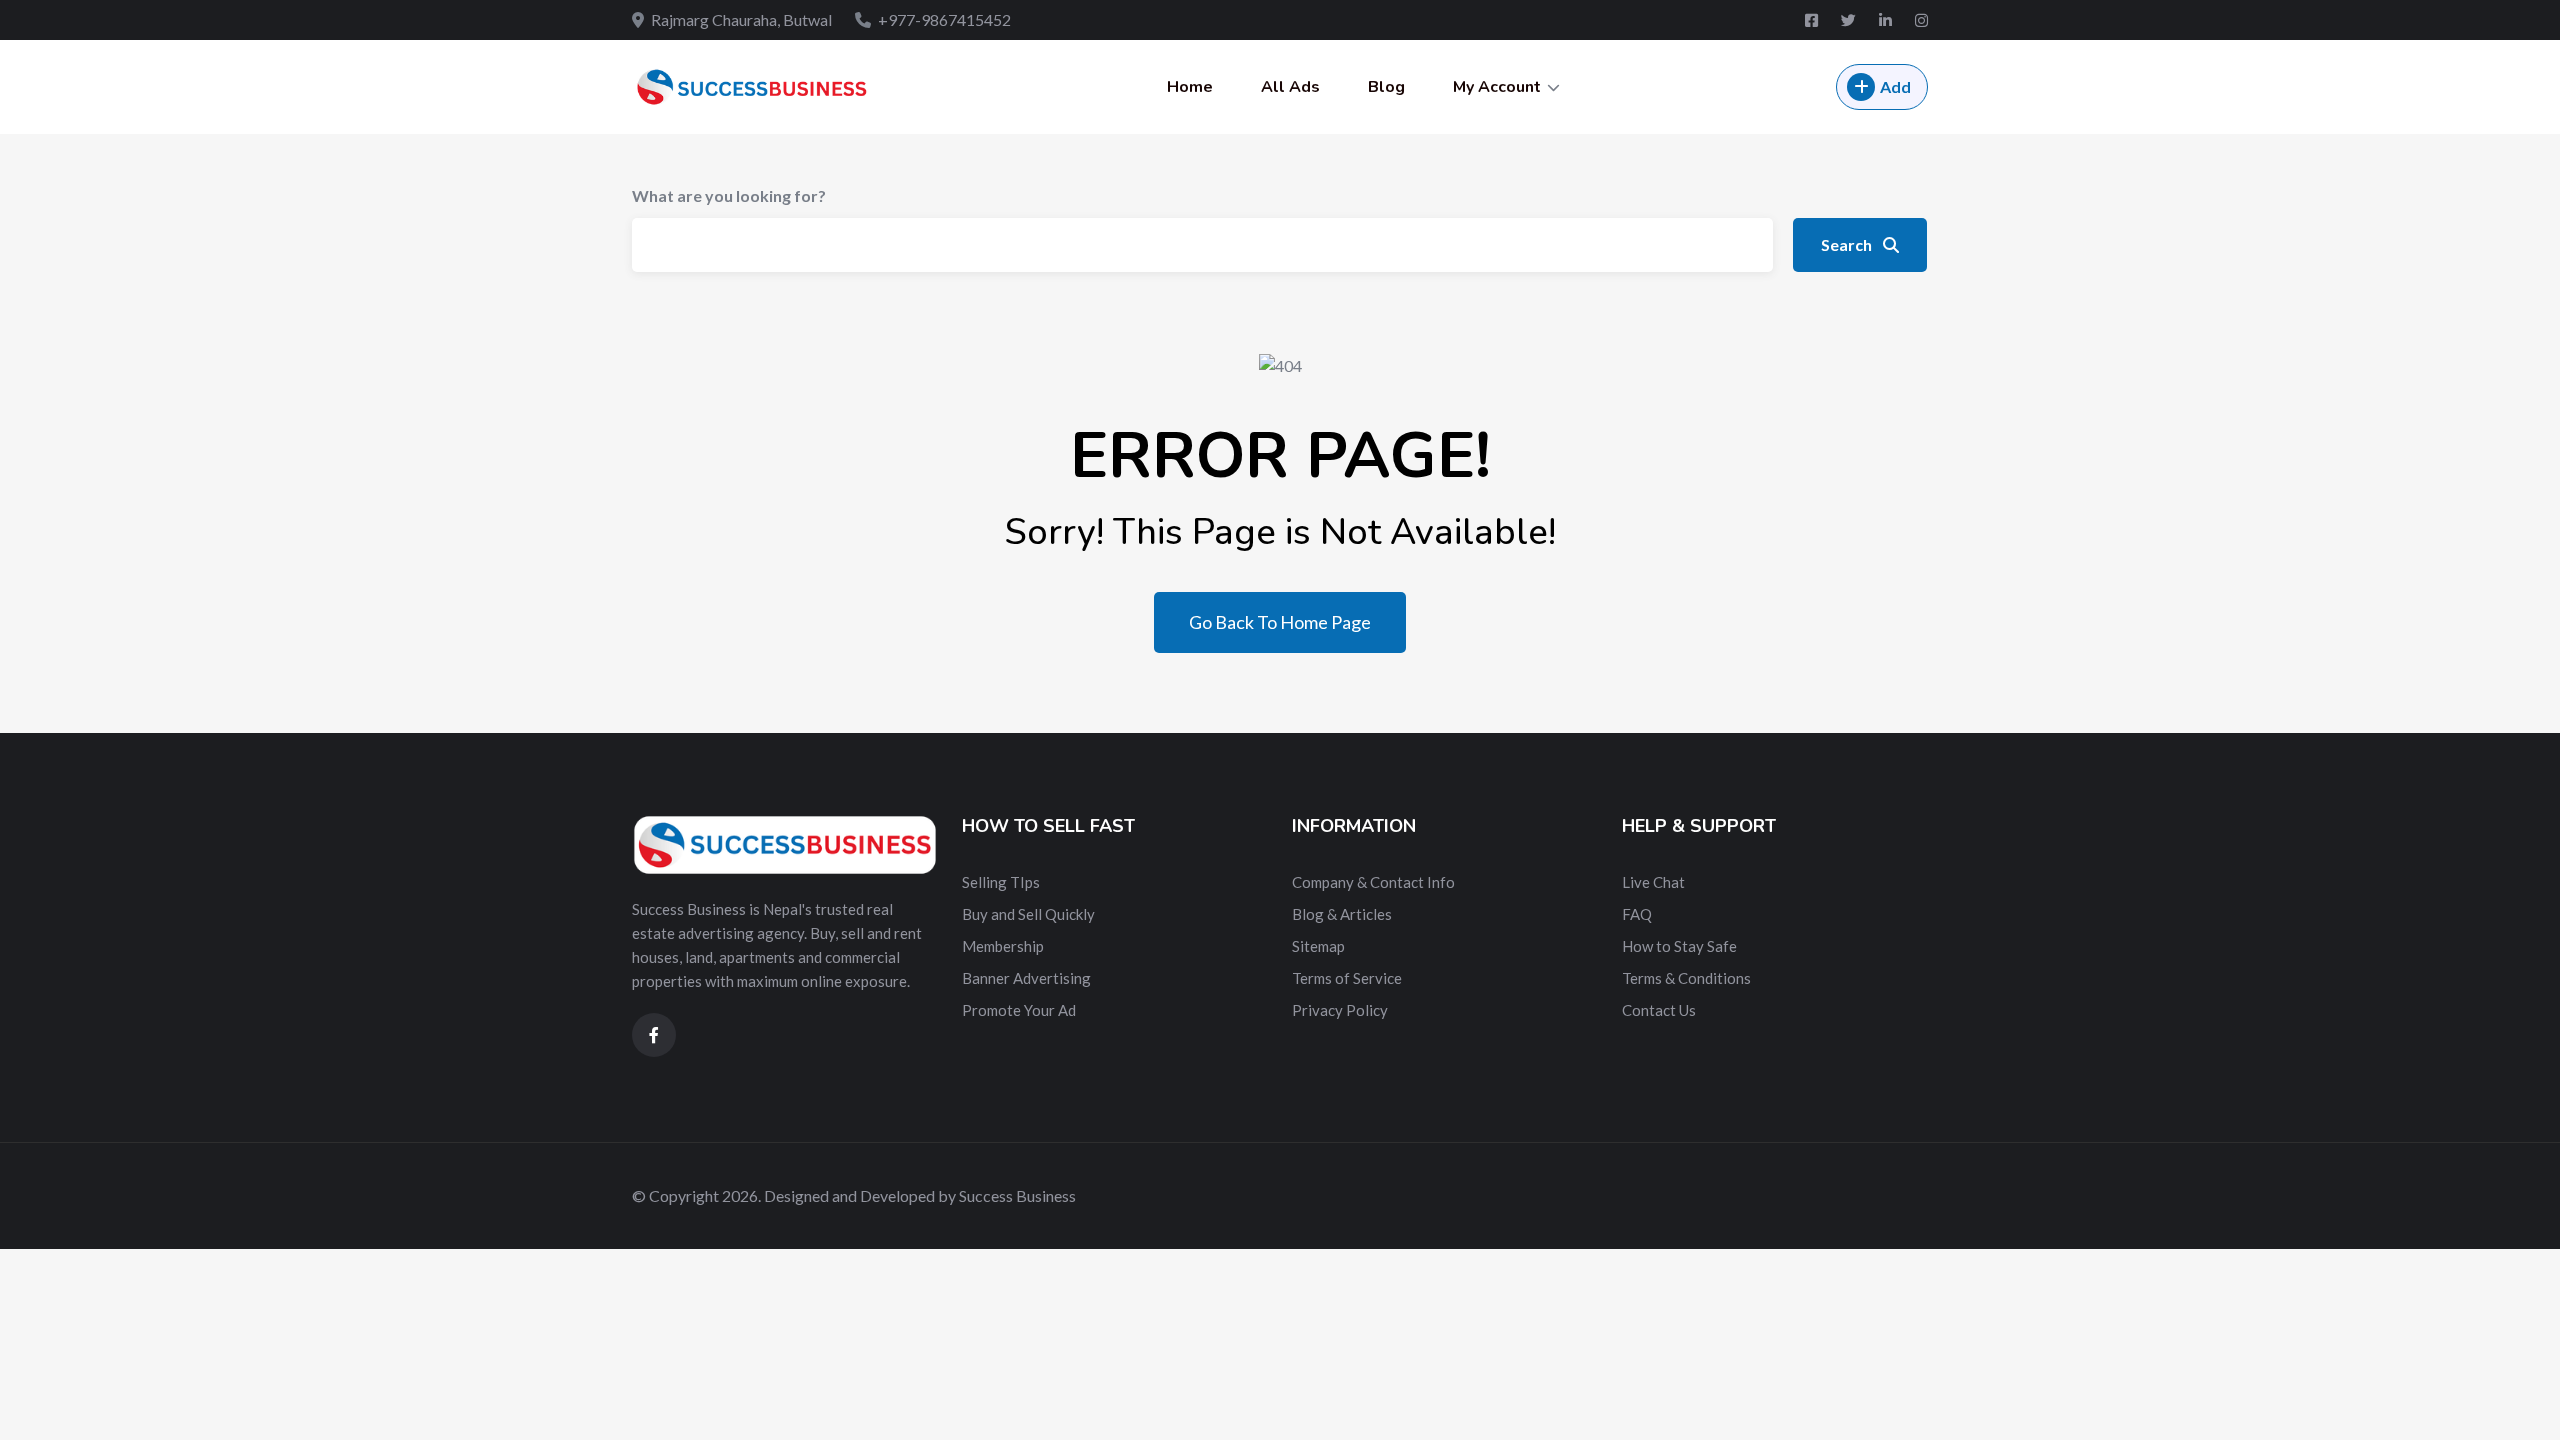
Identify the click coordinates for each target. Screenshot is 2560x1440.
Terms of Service (1347, 978)
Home (1190, 87)
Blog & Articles (1342, 914)
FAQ (1637, 914)
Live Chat (1653, 882)
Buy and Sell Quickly (1028, 914)
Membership (1003, 946)
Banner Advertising (1026, 978)
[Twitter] (1850, 20)
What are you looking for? (729, 195)
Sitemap (1318, 946)
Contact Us (1659, 1010)
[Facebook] (1813, 20)
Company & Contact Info (1373, 882)
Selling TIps (1001, 882)
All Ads (1290, 87)
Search (1848, 244)
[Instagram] (1921, 20)
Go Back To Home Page (1280, 622)
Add (1895, 86)
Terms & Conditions (1686, 978)
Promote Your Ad (1019, 1010)
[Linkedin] (1887, 20)
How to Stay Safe (1679, 946)
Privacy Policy (1340, 1010)
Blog (1386, 87)
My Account (1497, 87)
